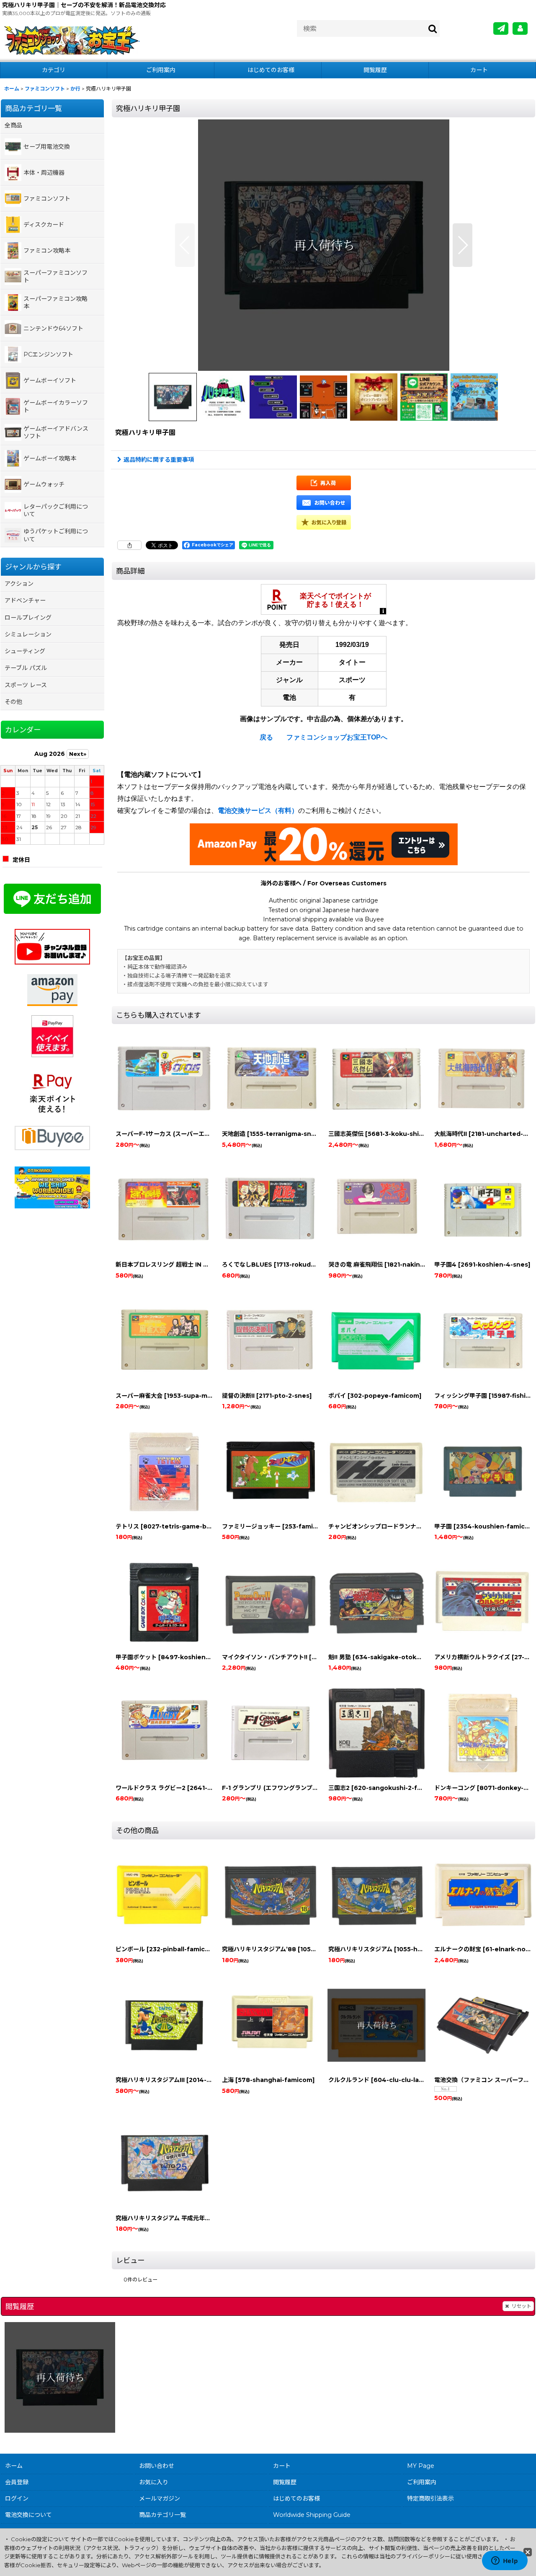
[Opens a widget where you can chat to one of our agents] (505, 2561)
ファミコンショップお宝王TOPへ (337, 737)
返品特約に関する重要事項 (159, 460)
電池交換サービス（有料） (258, 811)
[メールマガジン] (501, 29)
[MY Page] (520, 29)
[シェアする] (129, 545)
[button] (185, 245)
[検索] (433, 29)
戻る (266, 737)
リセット (521, 2306)
